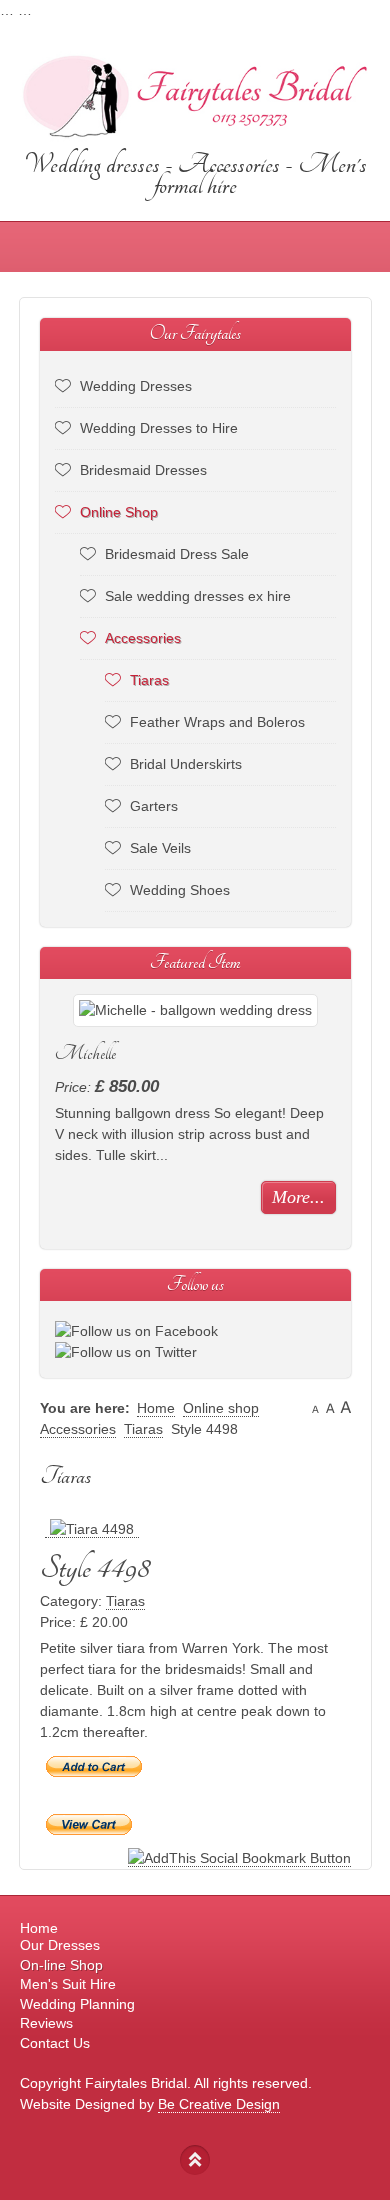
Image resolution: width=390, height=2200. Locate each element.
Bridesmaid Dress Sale (177, 554)
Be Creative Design (219, 2104)
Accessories (143, 638)
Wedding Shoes (180, 890)
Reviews (46, 2023)
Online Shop (119, 512)
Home (156, 1408)
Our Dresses (60, 1945)
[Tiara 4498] (92, 1529)
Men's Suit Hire (68, 1984)
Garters (154, 806)
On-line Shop (61, 1965)
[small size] (315, 1408)
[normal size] (330, 1408)
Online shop (221, 1408)
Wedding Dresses (136, 386)
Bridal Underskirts (186, 764)
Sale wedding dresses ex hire (198, 596)
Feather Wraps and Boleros (217, 722)
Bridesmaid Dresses (143, 470)
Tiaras (149, 680)
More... (298, 1197)
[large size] (345, 1408)
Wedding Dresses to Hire (159, 428)
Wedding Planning (77, 2004)
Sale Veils (160, 848)
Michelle (85, 1053)
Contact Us (55, 2043)
